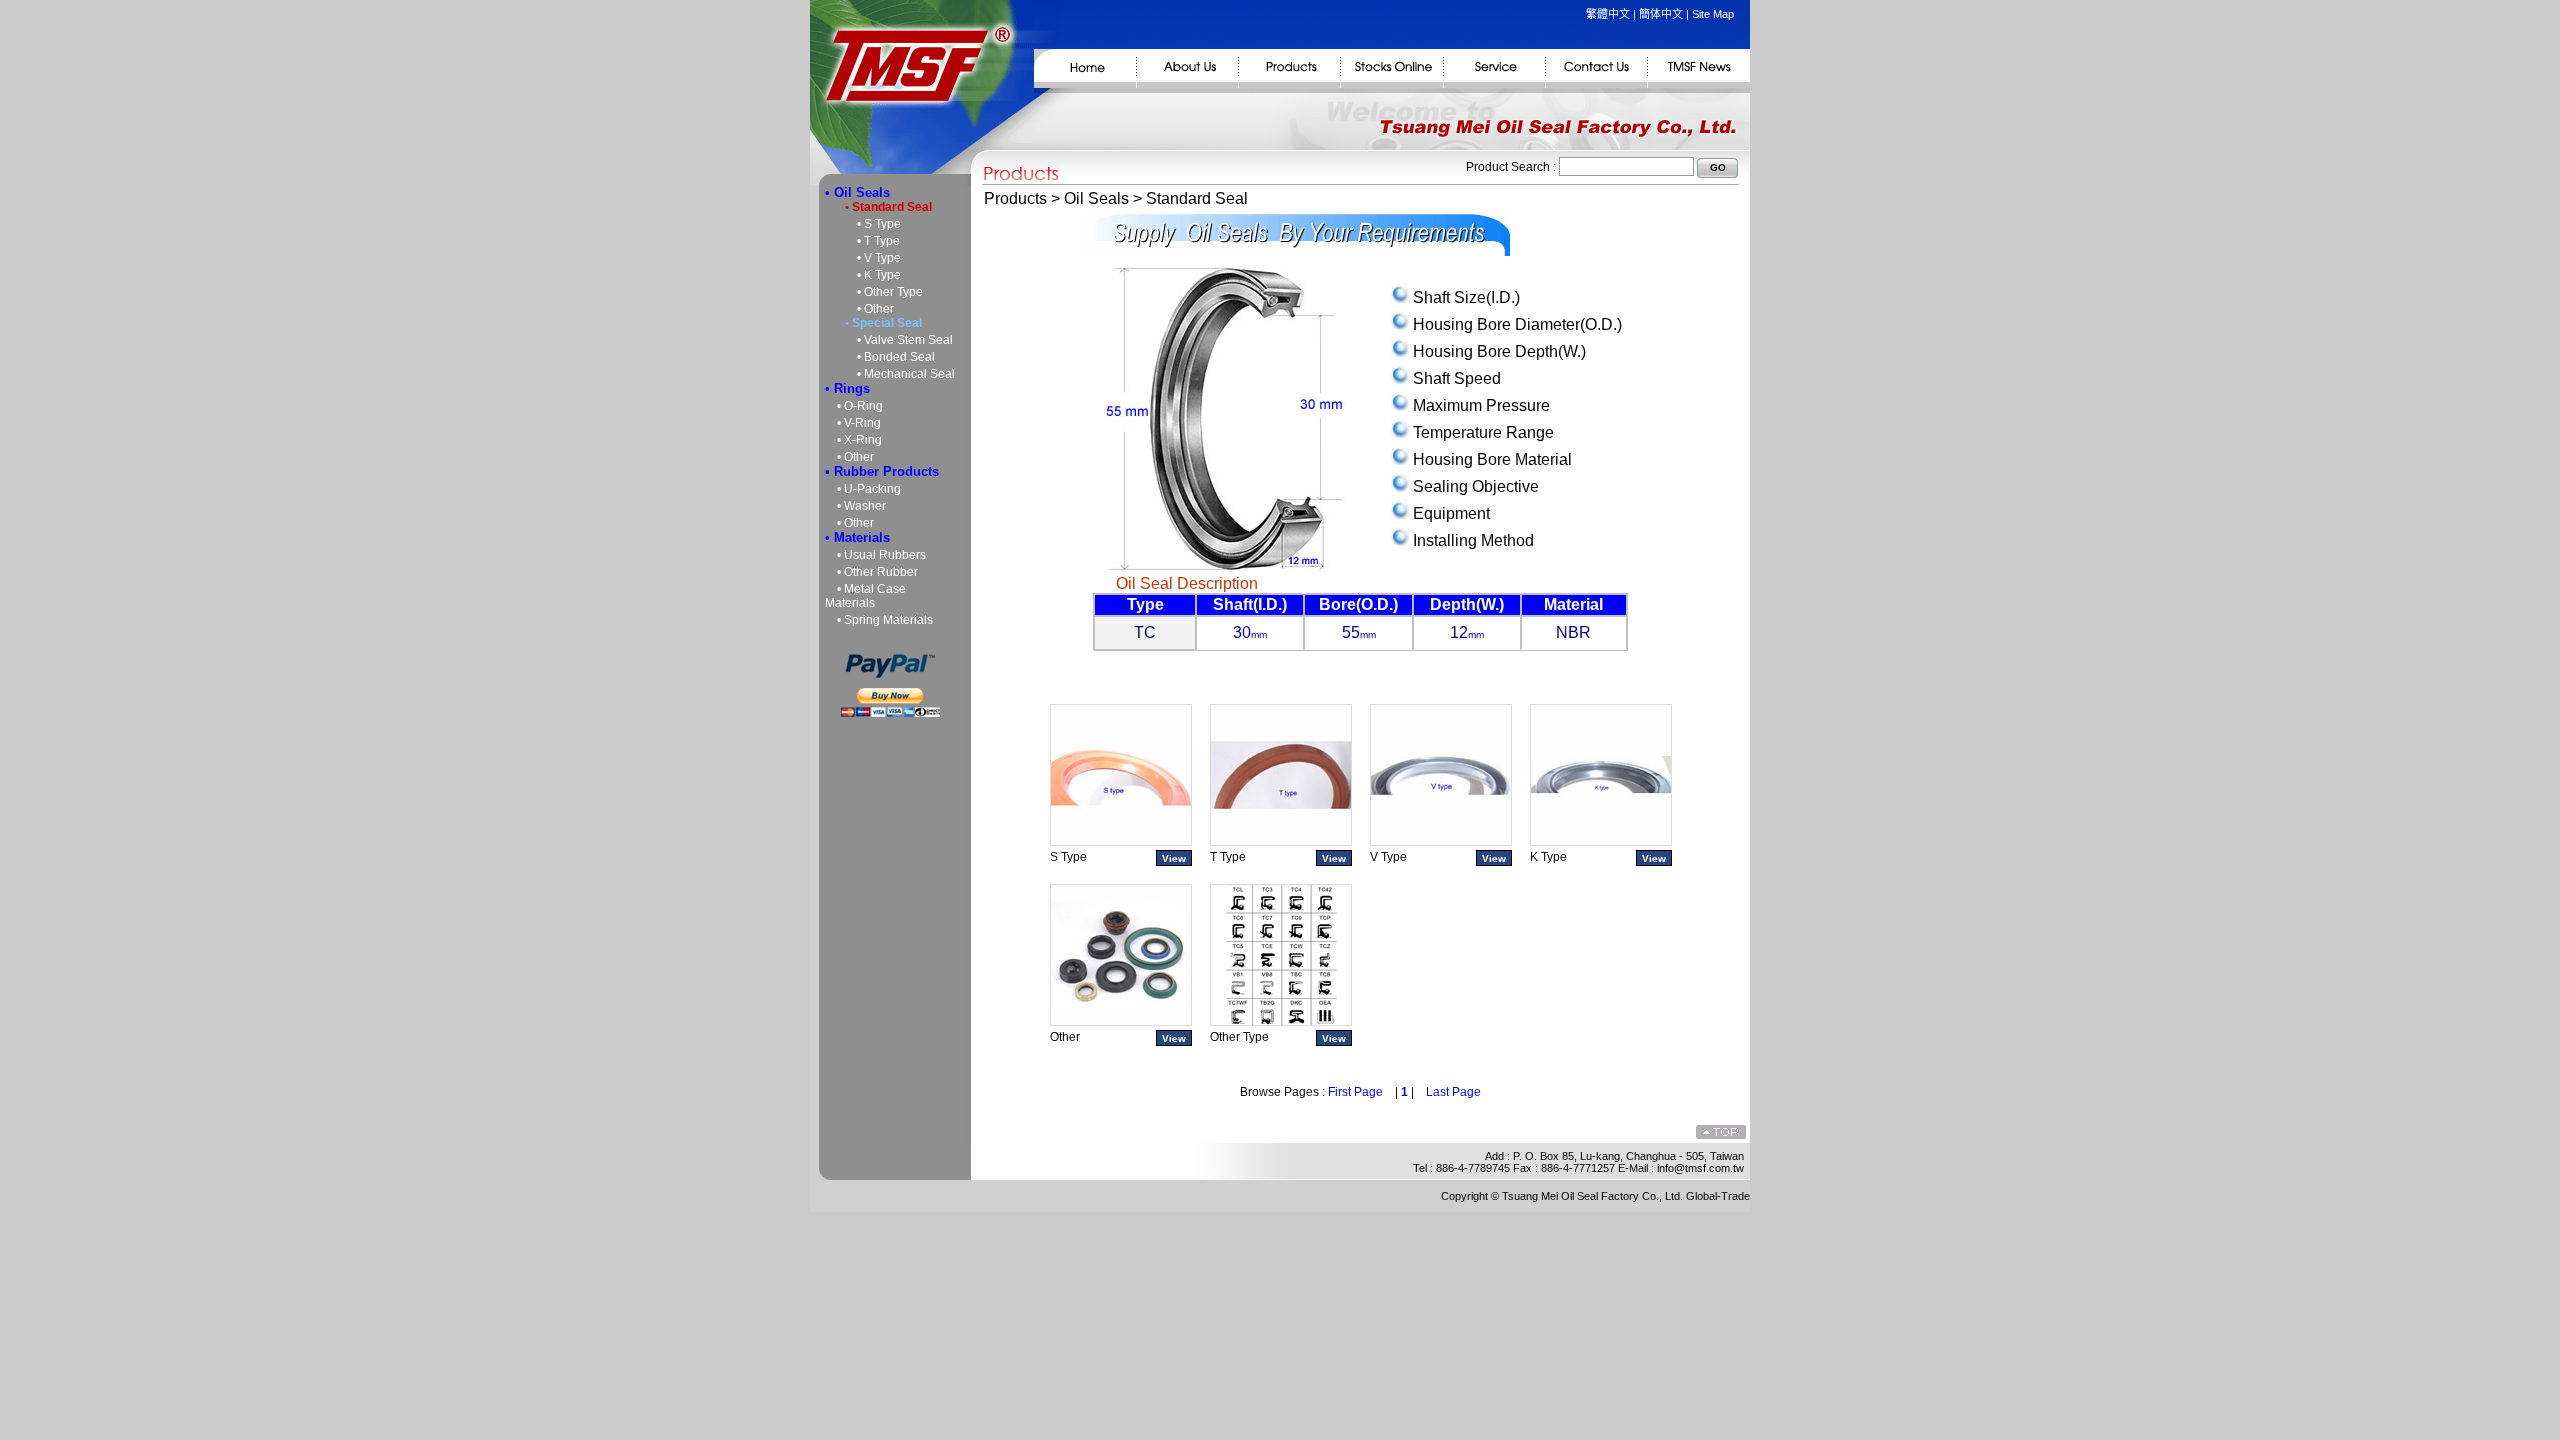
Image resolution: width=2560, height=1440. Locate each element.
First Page (1355, 1092)
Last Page (1453, 1092)
